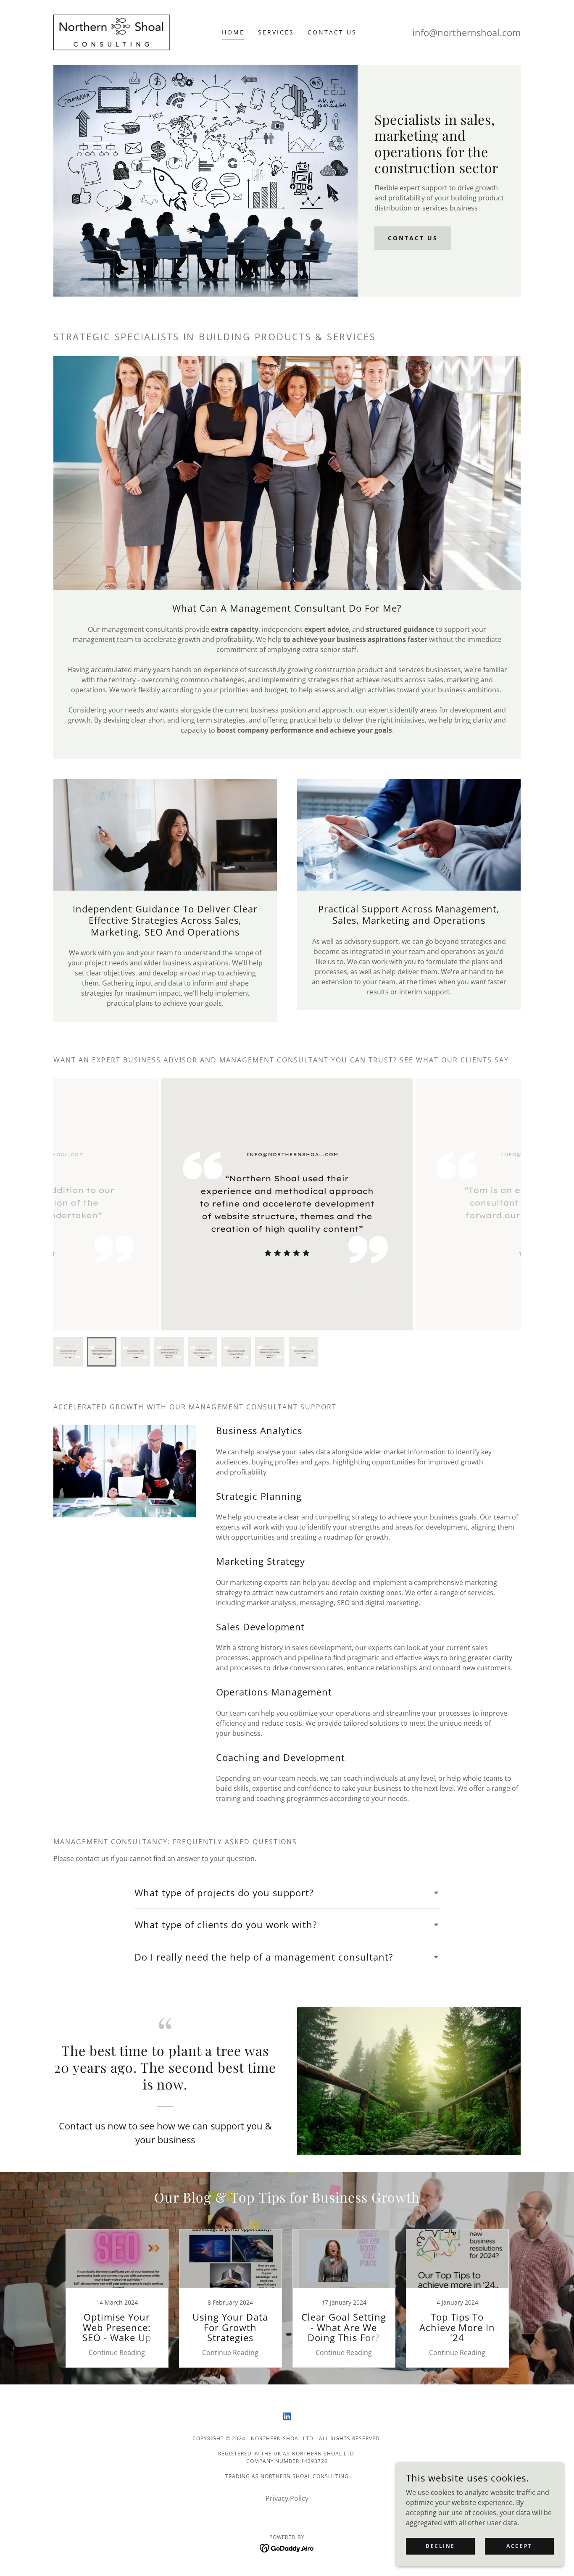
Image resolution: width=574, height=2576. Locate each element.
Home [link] (233, 32)
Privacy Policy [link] (287, 2498)
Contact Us (413, 238)
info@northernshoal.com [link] (466, 32)
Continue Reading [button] (117, 2353)
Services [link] (276, 32)
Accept (519, 2546)
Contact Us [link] (332, 32)
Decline (440, 2546)
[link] (112, 32)
